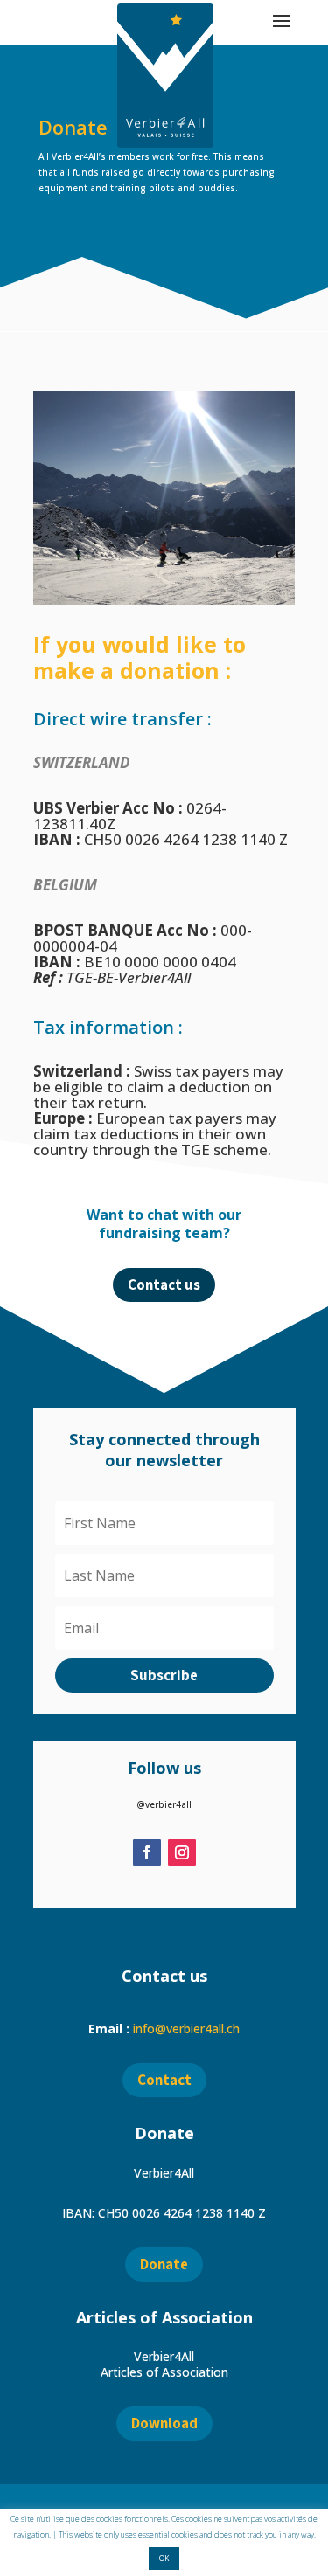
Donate (164, 2264)
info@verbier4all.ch (186, 2029)
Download (164, 2423)
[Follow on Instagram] (182, 1852)
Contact (164, 2080)
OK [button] (164, 2558)
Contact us (164, 1285)
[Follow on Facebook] (147, 1852)
